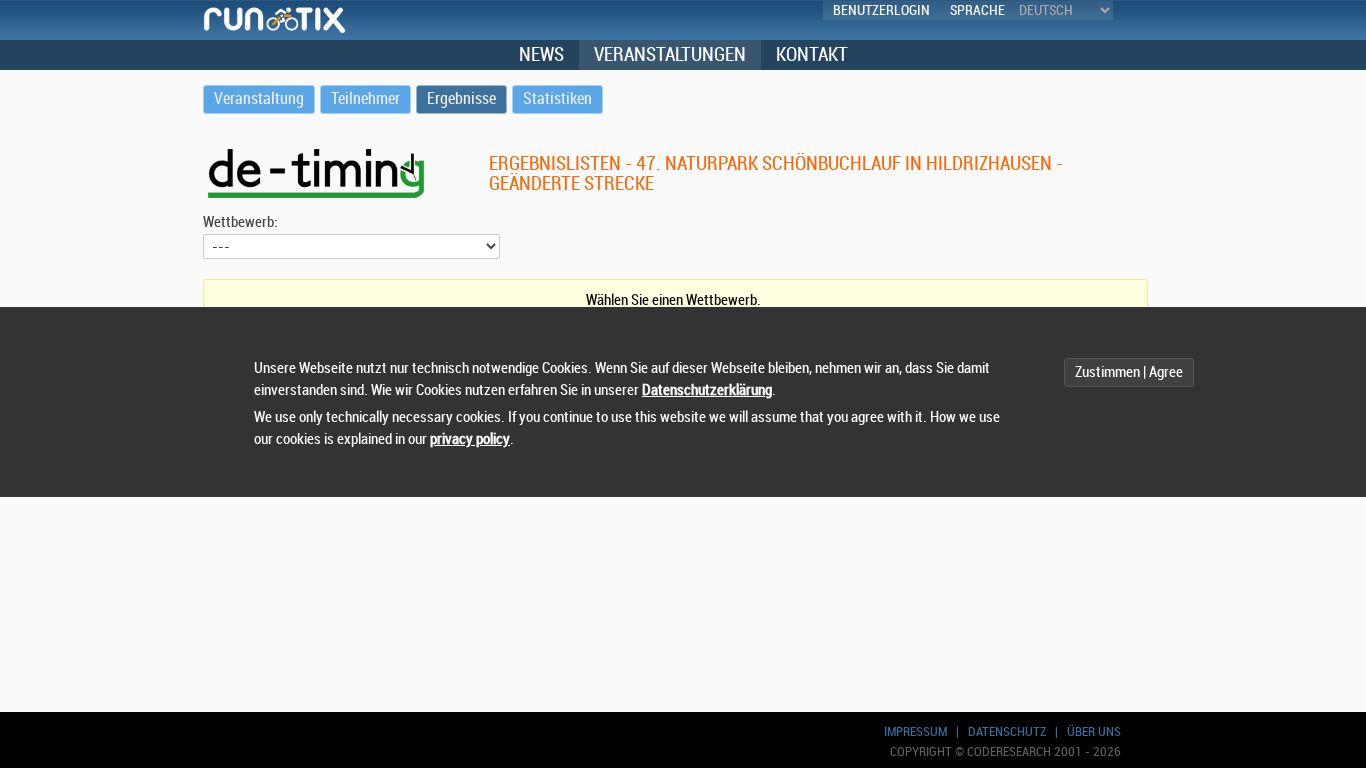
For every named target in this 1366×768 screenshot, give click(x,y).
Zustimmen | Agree (1129, 372)
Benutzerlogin (881, 10)
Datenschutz (1007, 731)
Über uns (1094, 731)
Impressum (915, 731)
